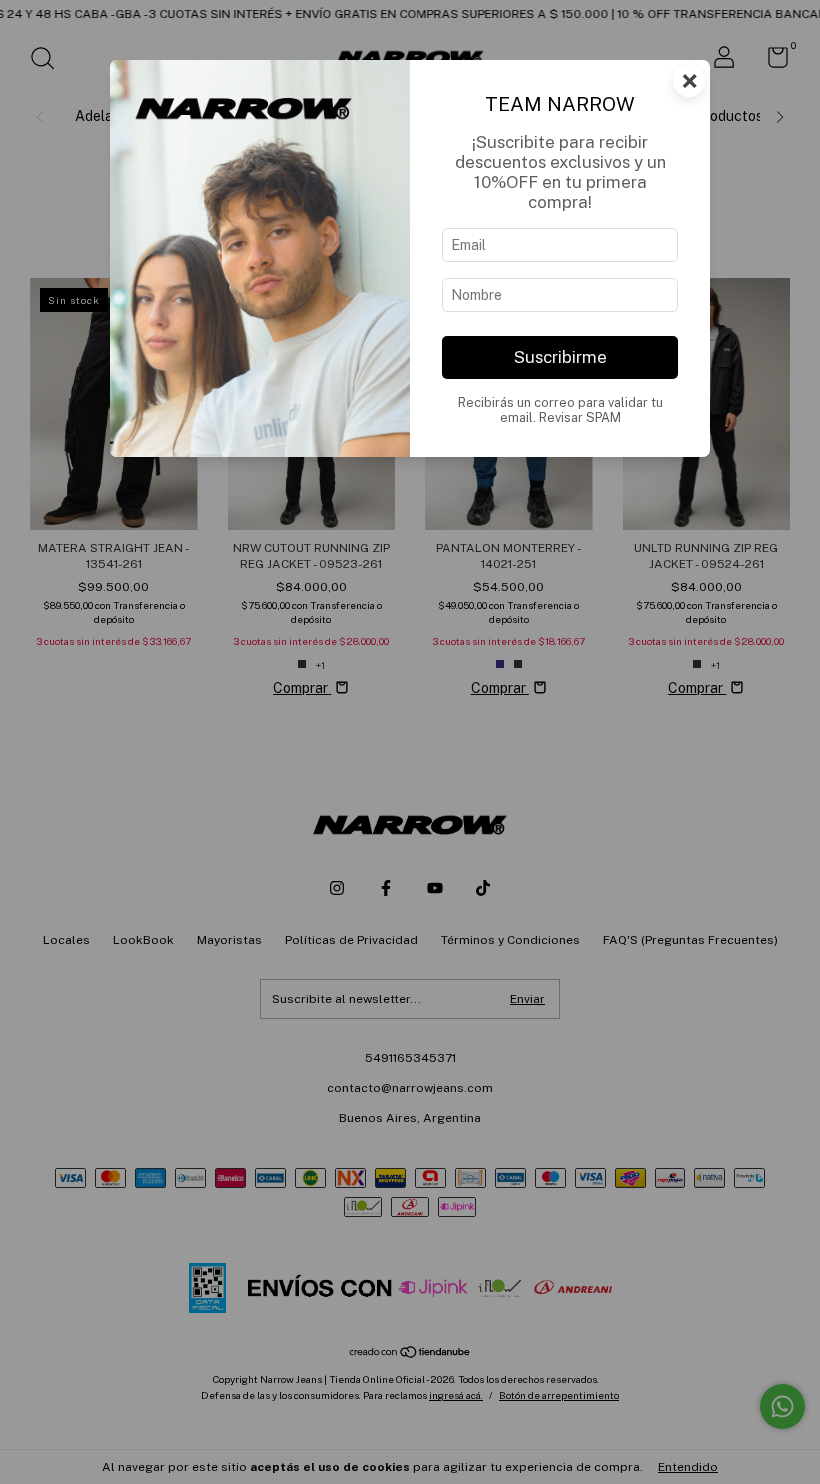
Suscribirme (560, 357)
